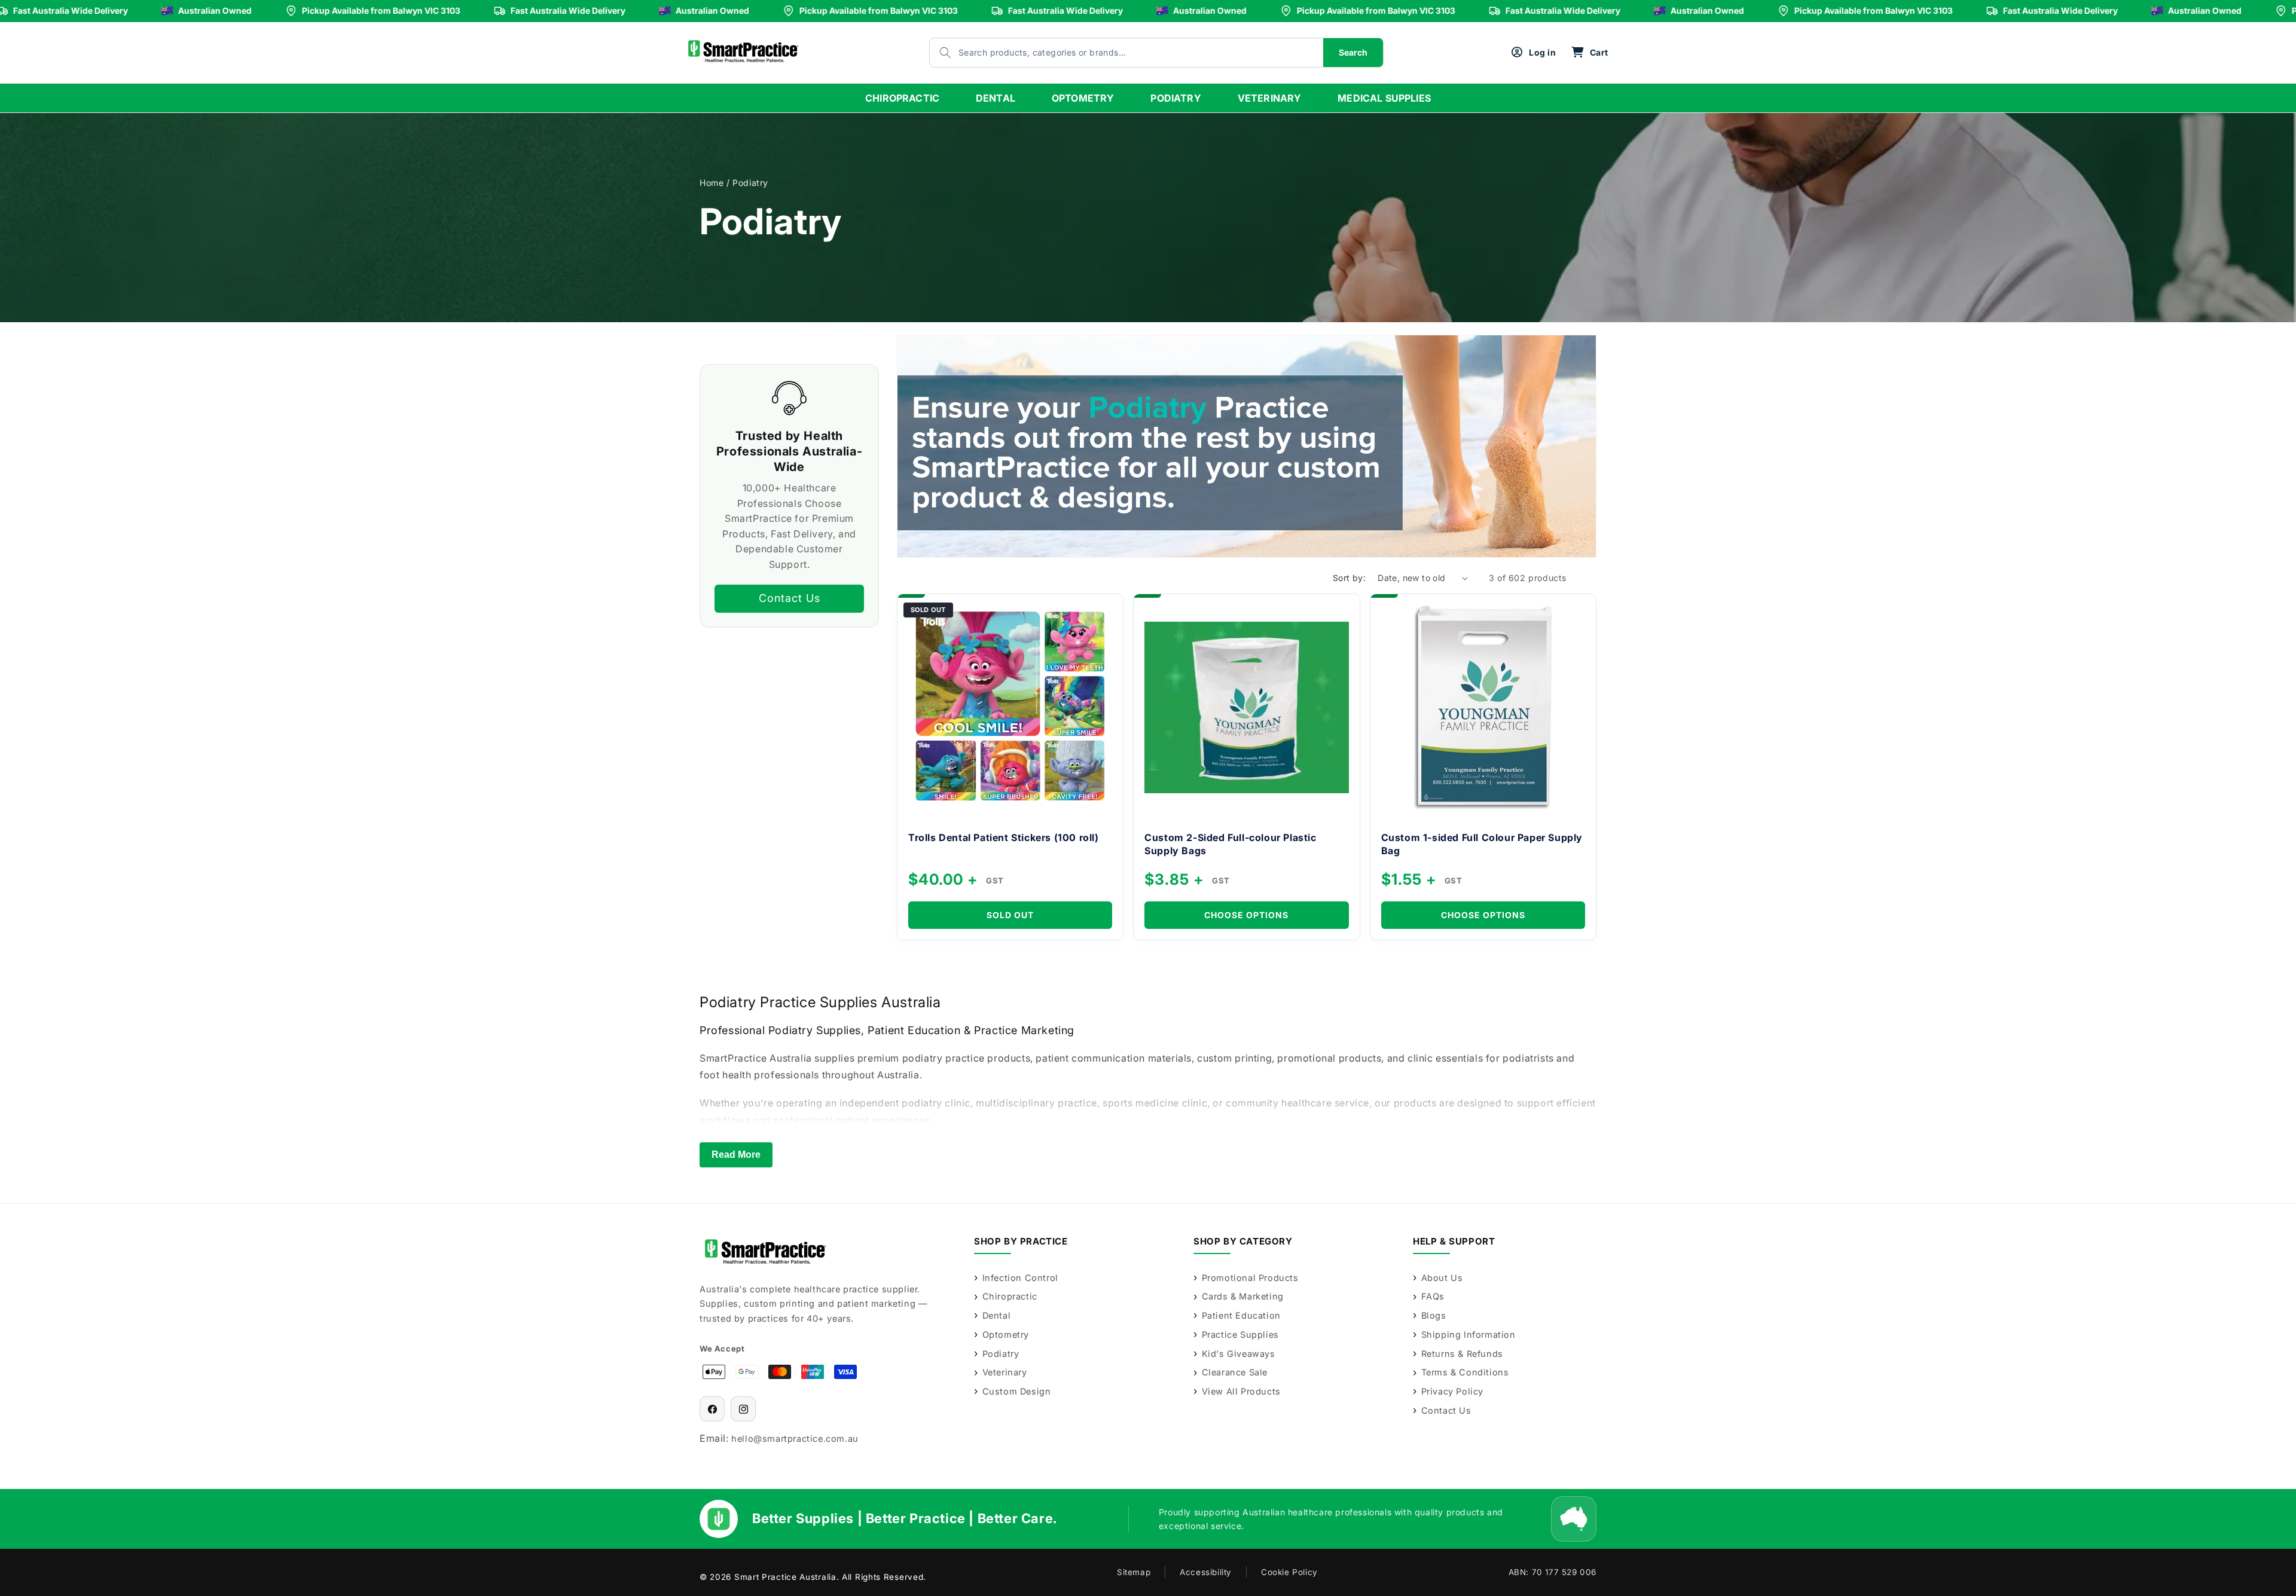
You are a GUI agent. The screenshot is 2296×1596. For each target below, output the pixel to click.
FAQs (1433, 1296)
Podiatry (1001, 1354)
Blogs (1434, 1315)
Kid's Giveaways (1239, 1354)
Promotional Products (1250, 1278)
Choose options (1246, 915)
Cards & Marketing (1243, 1296)
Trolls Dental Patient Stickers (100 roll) (1004, 837)
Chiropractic (1010, 1296)
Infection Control (1020, 1278)
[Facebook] (712, 1409)
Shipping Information (1468, 1334)
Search (1353, 52)
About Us (1442, 1278)
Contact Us (790, 598)
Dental (996, 1315)
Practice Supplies (1240, 1334)
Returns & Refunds (1462, 1354)
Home (712, 183)
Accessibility (1206, 1572)
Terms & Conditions (1465, 1372)
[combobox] (1115, 53)
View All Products (1241, 1391)
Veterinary (1005, 1372)
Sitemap (1134, 1572)
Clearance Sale (1235, 1372)
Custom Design (1016, 1391)
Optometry (1006, 1334)
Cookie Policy (1289, 1572)
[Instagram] (743, 1409)
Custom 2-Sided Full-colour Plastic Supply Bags (1230, 844)
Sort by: (1349, 578)
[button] (1590, 53)
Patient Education (1241, 1315)
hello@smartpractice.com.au (795, 1438)
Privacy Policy (1452, 1391)
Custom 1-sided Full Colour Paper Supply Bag (1482, 844)
